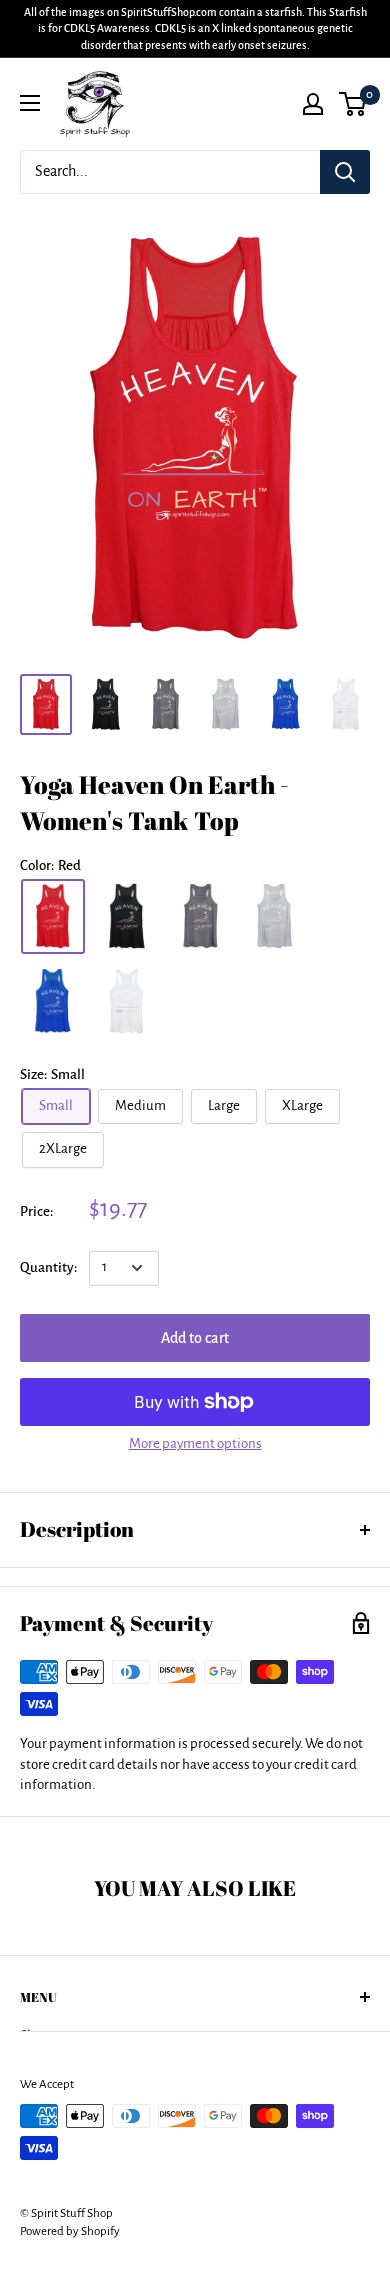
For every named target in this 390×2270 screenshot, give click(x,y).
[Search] (345, 172)
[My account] (313, 104)
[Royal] (53, 1001)
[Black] (127, 916)
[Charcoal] (201, 916)
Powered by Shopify (70, 2231)
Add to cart (195, 1338)
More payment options (195, 1443)
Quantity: (48, 1267)
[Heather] (275, 916)
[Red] (53, 916)
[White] (127, 1001)
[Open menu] (30, 103)
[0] (353, 104)
